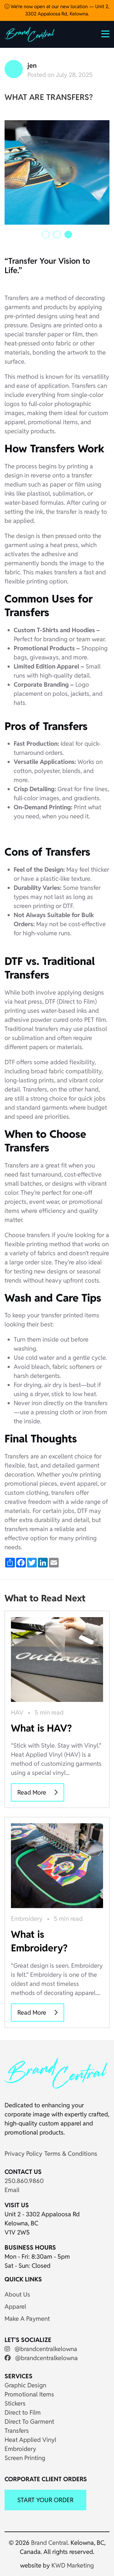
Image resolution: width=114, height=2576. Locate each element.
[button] (105, 35)
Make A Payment (27, 2319)
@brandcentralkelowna (45, 2349)
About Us (17, 2294)
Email (12, 2190)
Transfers (17, 2431)
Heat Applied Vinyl (30, 2440)
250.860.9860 (24, 2181)
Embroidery (27, 1919)
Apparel (15, 2307)
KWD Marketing (73, 2565)
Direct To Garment (29, 2422)
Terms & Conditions (71, 2154)
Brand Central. (50, 2543)
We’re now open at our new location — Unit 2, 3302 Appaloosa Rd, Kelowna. (59, 10)
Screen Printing (25, 2458)
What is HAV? (41, 1728)
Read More (33, 1792)
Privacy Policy (23, 2154)
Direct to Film (23, 2413)
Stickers (15, 2403)
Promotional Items (29, 2394)
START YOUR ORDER (45, 2500)
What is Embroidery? (39, 1941)
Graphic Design (25, 2385)
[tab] (46, 234)
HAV (17, 1712)
